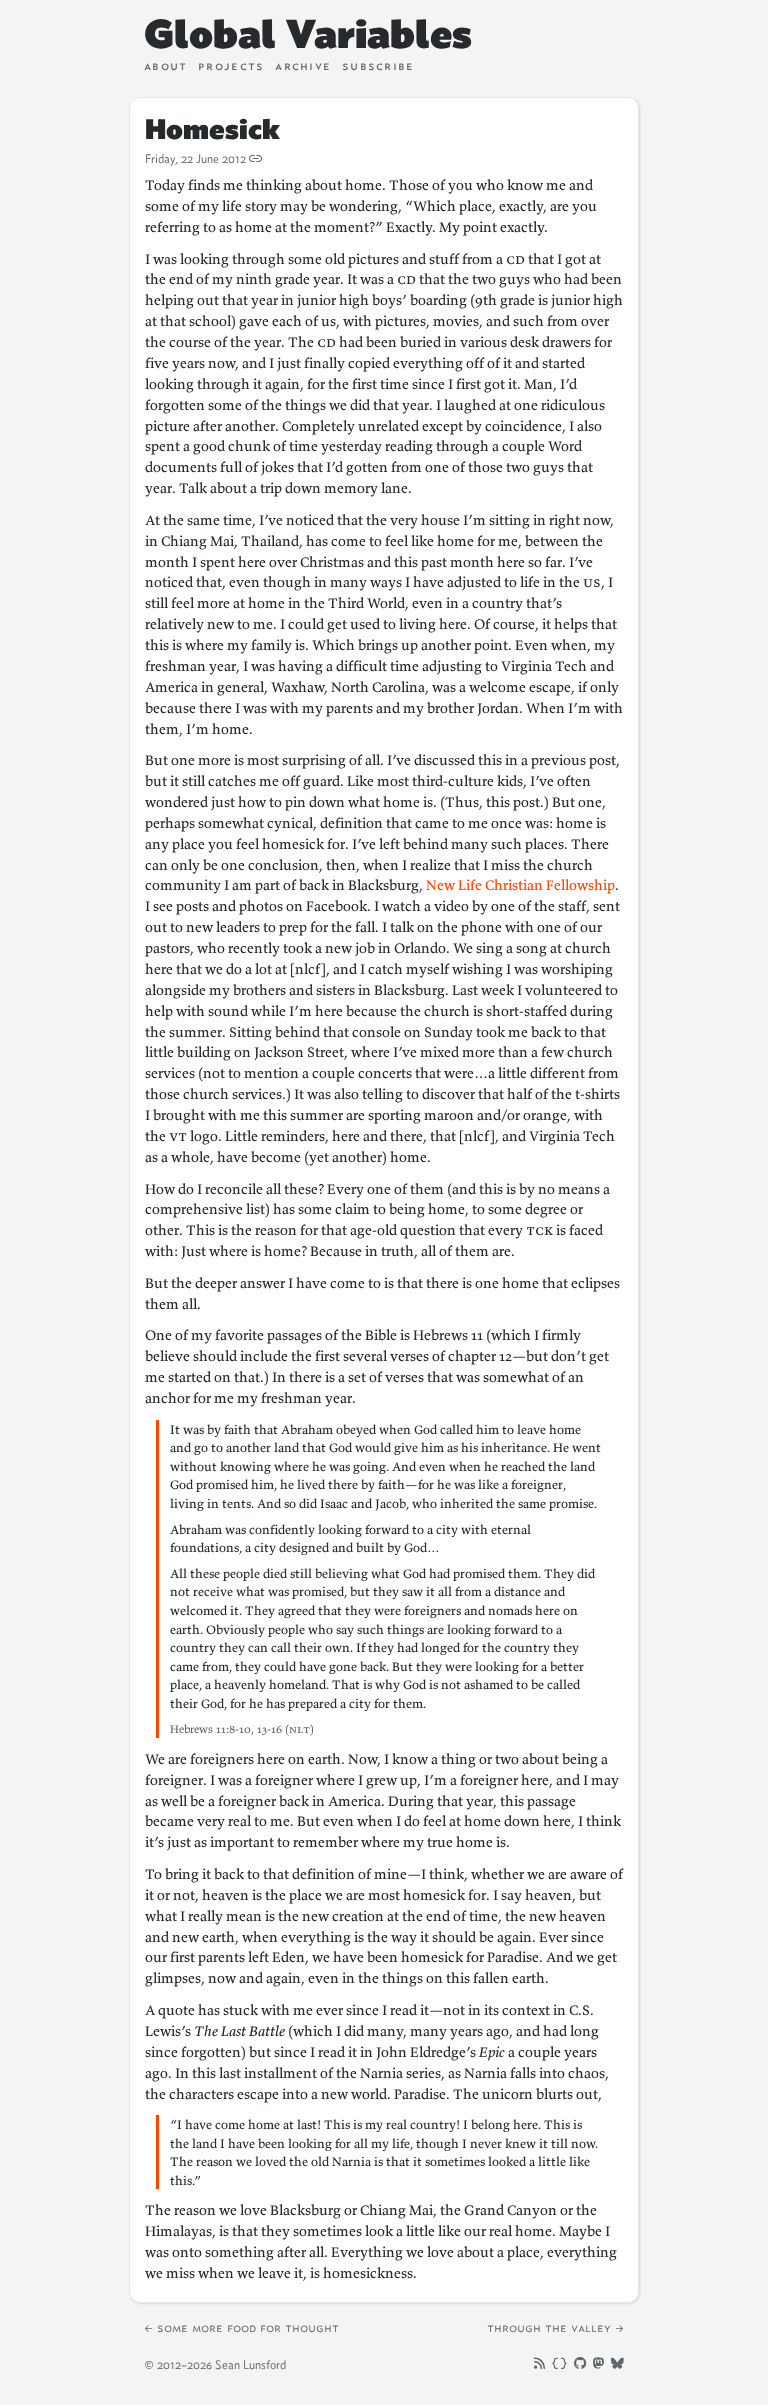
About (165, 65)
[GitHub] (580, 2363)
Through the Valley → (555, 2327)
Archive (303, 65)
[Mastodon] (598, 2363)
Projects (231, 65)
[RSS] (539, 2363)
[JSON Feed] (559, 2363)
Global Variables (308, 33)
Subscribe (378, 65)
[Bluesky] (617, 2363)
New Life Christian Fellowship (520, 885)
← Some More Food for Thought (241, 2327)
